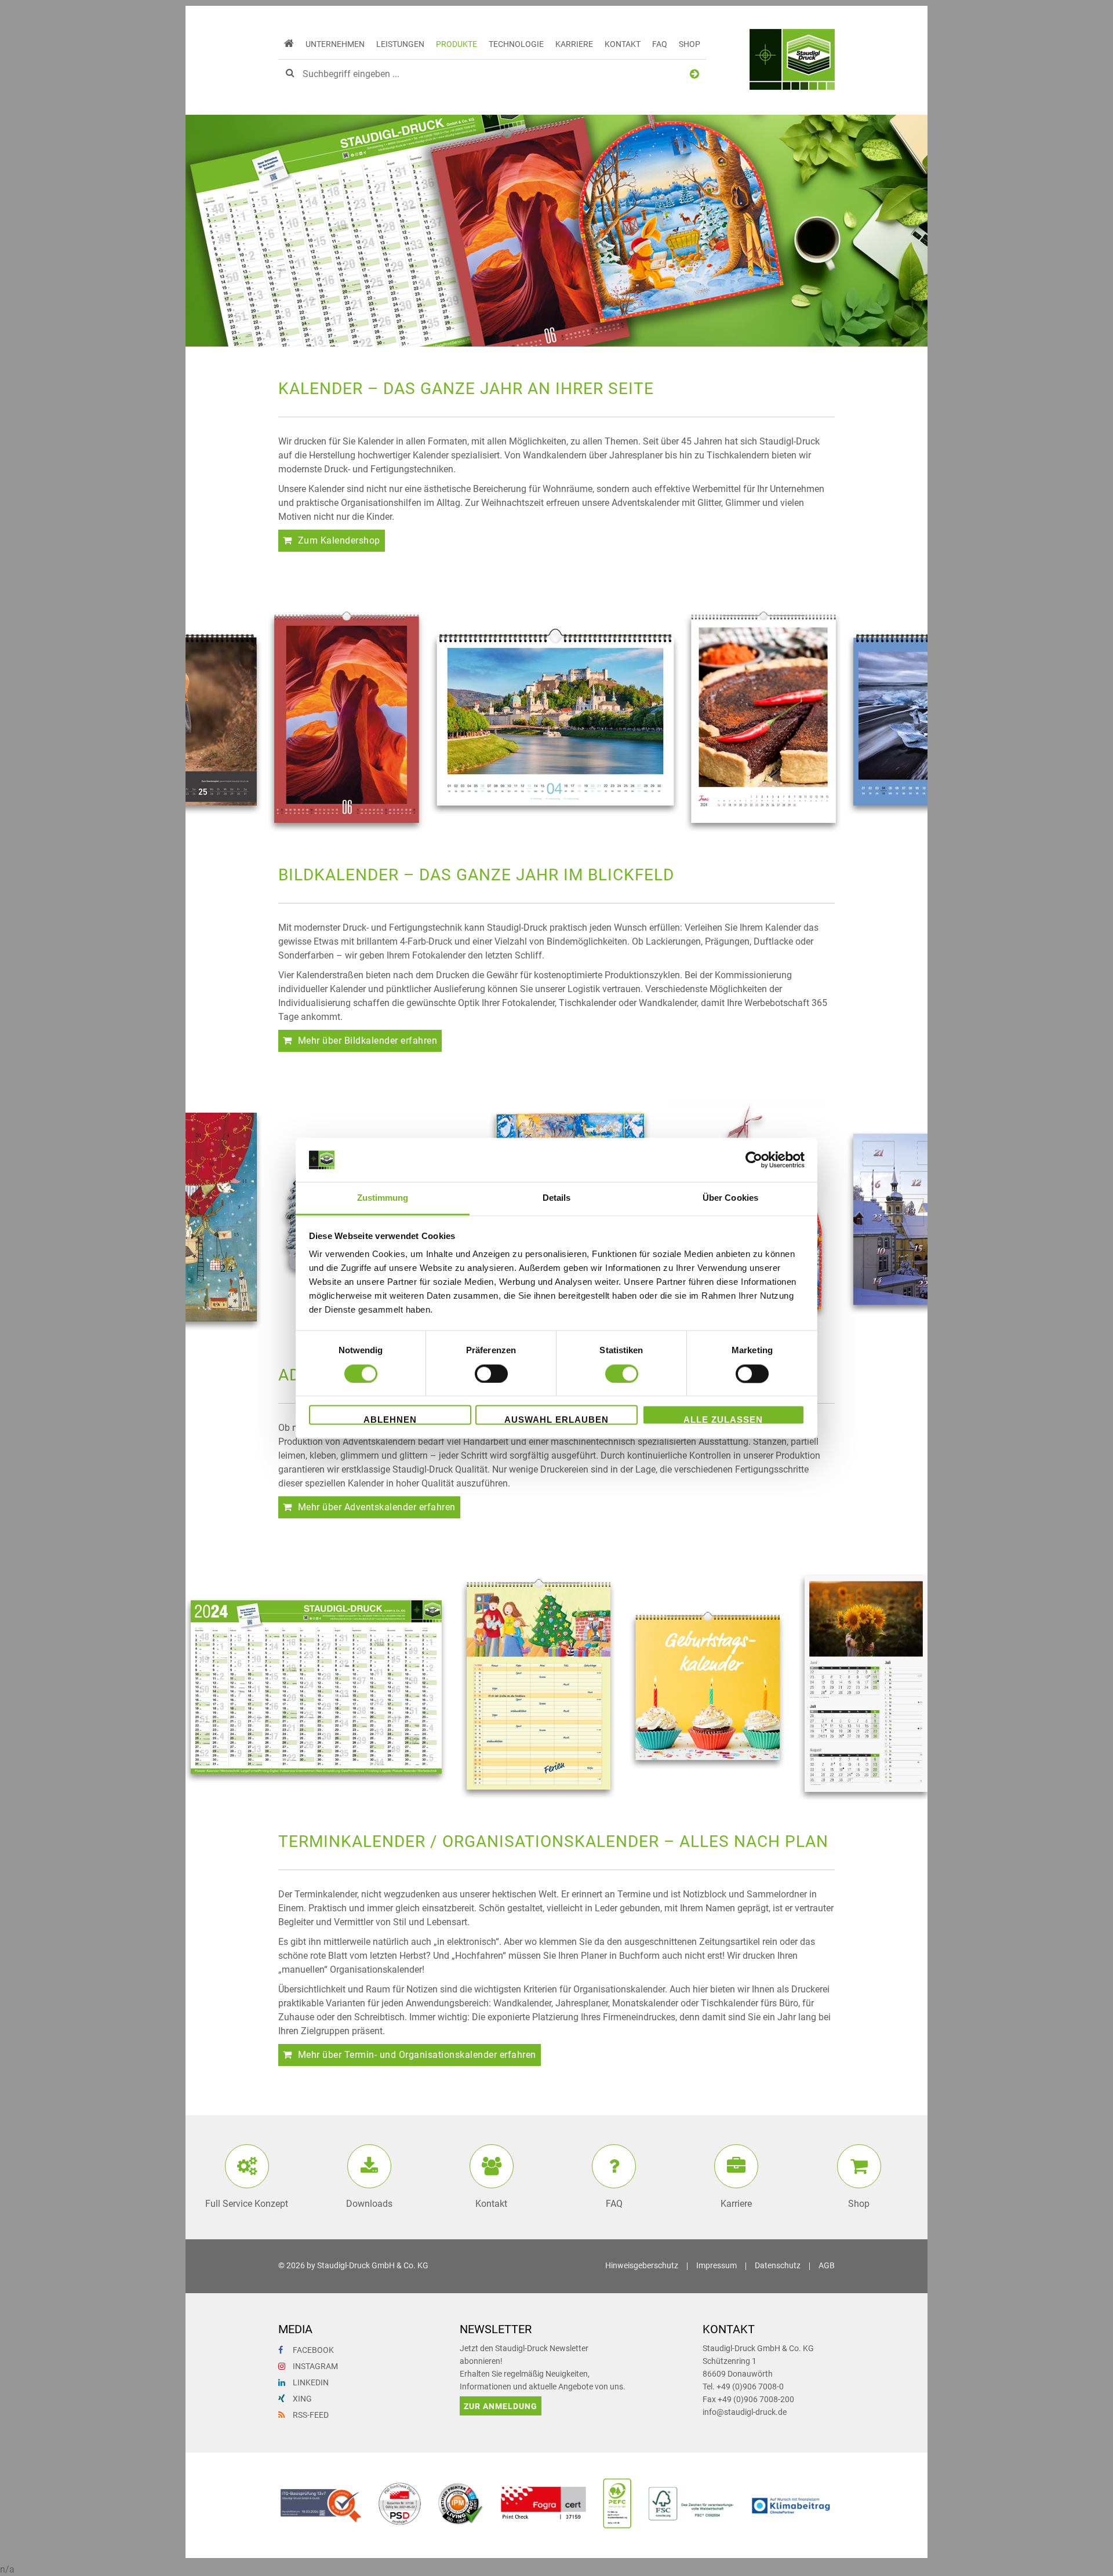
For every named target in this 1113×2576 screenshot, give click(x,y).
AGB (827, 2266)
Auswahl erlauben (556, 1420)
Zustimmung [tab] (383, 1198)
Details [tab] (557, 1198)
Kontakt (623, 44)
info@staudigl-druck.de (745, 2412)
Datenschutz (778, 2266)
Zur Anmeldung (501, 2406)
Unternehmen (335, 44)
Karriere (574, 44)
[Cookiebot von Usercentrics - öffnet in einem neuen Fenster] (754, 1160)
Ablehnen (390, 1420)
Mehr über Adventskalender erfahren (377, 1507)
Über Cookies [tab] (730, 1198)
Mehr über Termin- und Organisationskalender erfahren (417, 2055)
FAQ (660, 44)
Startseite (289, 44)
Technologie (516, 44)
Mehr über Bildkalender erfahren (368, 1041)
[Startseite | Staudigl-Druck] (792, 61)
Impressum (716, 2266)
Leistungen (400, 44)
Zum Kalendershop (339, 540)
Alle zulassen (723, 1420)
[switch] (491, 1373)
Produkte (457, 44)
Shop (690, 44)
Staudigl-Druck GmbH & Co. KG (373, 2266)
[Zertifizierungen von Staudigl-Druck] (556, 2528)
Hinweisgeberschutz (642, 2266)
